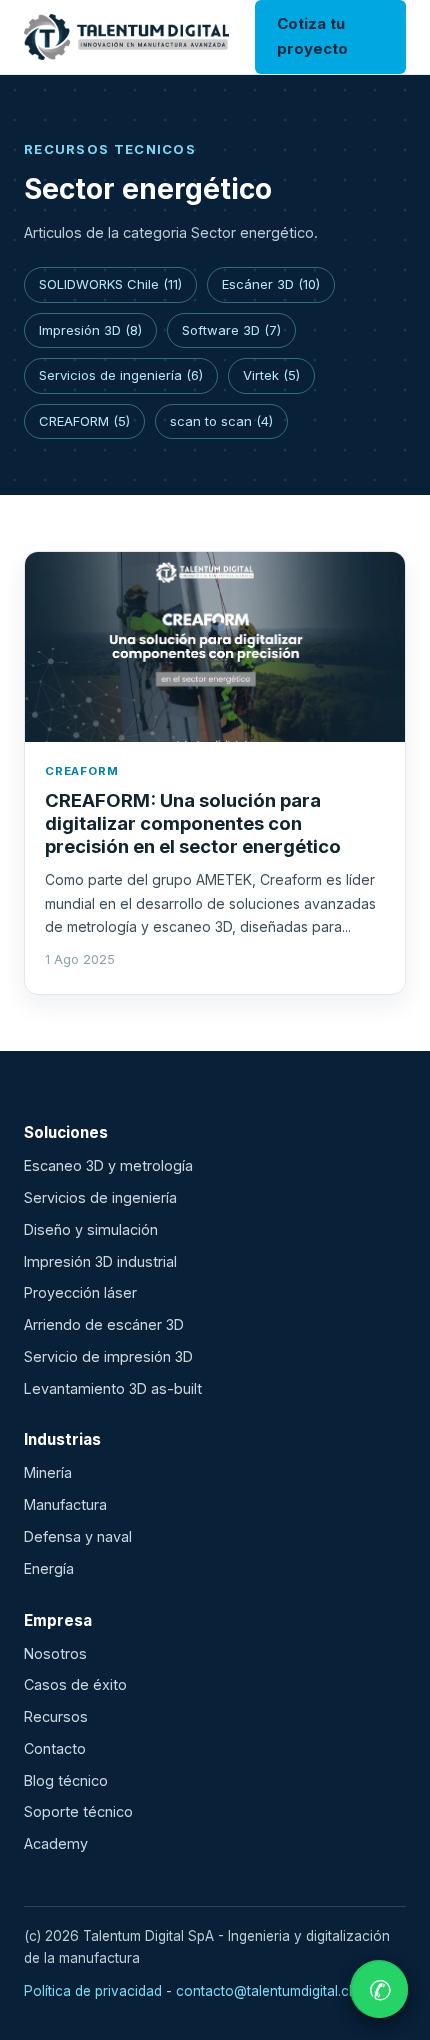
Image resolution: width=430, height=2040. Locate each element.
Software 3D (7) (231, 330)
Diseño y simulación (91, 1229)
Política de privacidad (93, 1991)
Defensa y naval (78, 1536)
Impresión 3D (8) (90, 330)
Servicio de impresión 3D (108, 1356)
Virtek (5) (271, 375)
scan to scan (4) (221, 421)
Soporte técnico (78, 1811)
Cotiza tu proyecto (312, 36)
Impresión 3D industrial (100, 1261)
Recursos (56, 1716)
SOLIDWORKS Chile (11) (110, 284)
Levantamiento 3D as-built (113, 1388)
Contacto (55, 1748)
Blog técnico (66, 1780)
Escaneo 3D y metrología (108, 1165)
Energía (49, 1568)
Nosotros (55, 1653)
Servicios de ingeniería (100, 1197)
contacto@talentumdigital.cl (264, 1991)
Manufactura (65, 1504)
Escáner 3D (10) (271, 284)
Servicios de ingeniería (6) (121, 375)
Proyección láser (80, 1292)
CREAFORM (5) (84, 421)
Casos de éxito (75, 1684)
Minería (48, 1472)
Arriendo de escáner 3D (104, 1324)
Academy (56, 1843)
